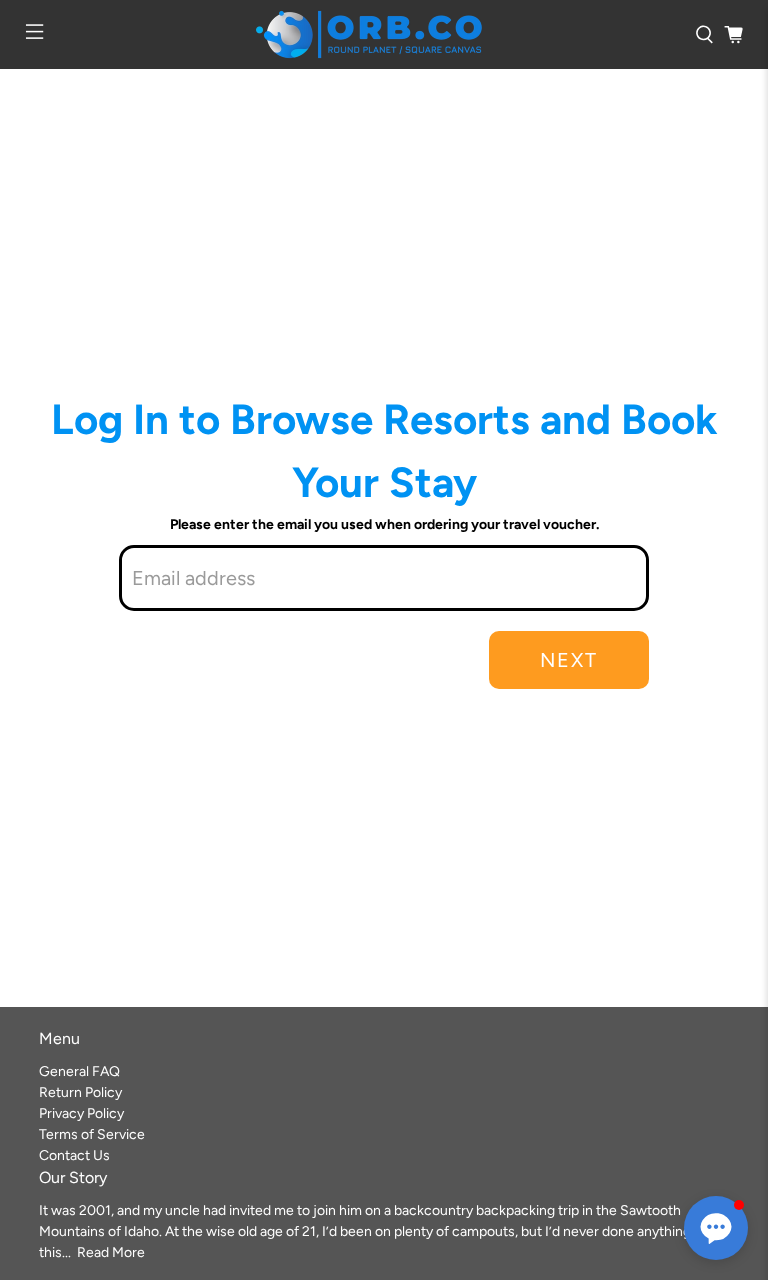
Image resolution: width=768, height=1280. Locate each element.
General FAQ (79, 1071)
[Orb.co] (369, 34)
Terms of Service (92, 1134)
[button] (716, 1228)
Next (569, 660)
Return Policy (80, 1092)
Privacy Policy (81, 1113)
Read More (111, 1252)
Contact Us (74, 1155)
